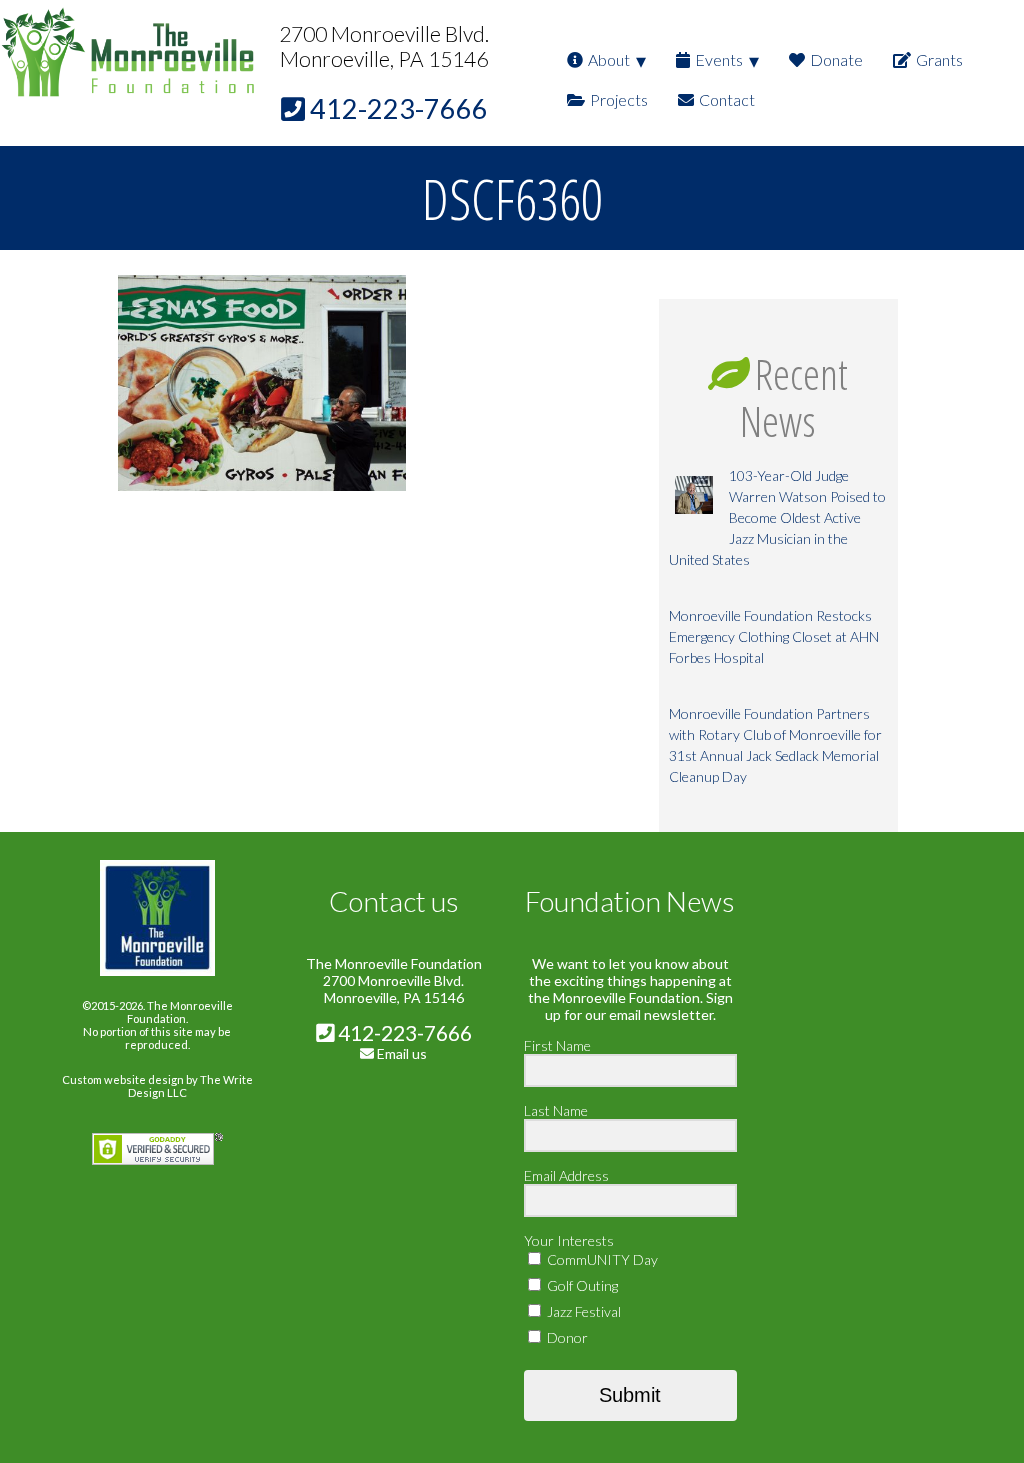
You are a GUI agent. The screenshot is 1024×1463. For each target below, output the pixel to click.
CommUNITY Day (601, 1259)
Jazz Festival (582, 1311)
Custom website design (123, 1079)
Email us (402, 1053)
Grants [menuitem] (939, 59)
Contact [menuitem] (727, 99)
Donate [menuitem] (836, 59)
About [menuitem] (609, 59)
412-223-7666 (403, 1032)
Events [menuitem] (719, 59)
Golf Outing (581, 1285)
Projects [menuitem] (619, 99)
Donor (566, 1337)
